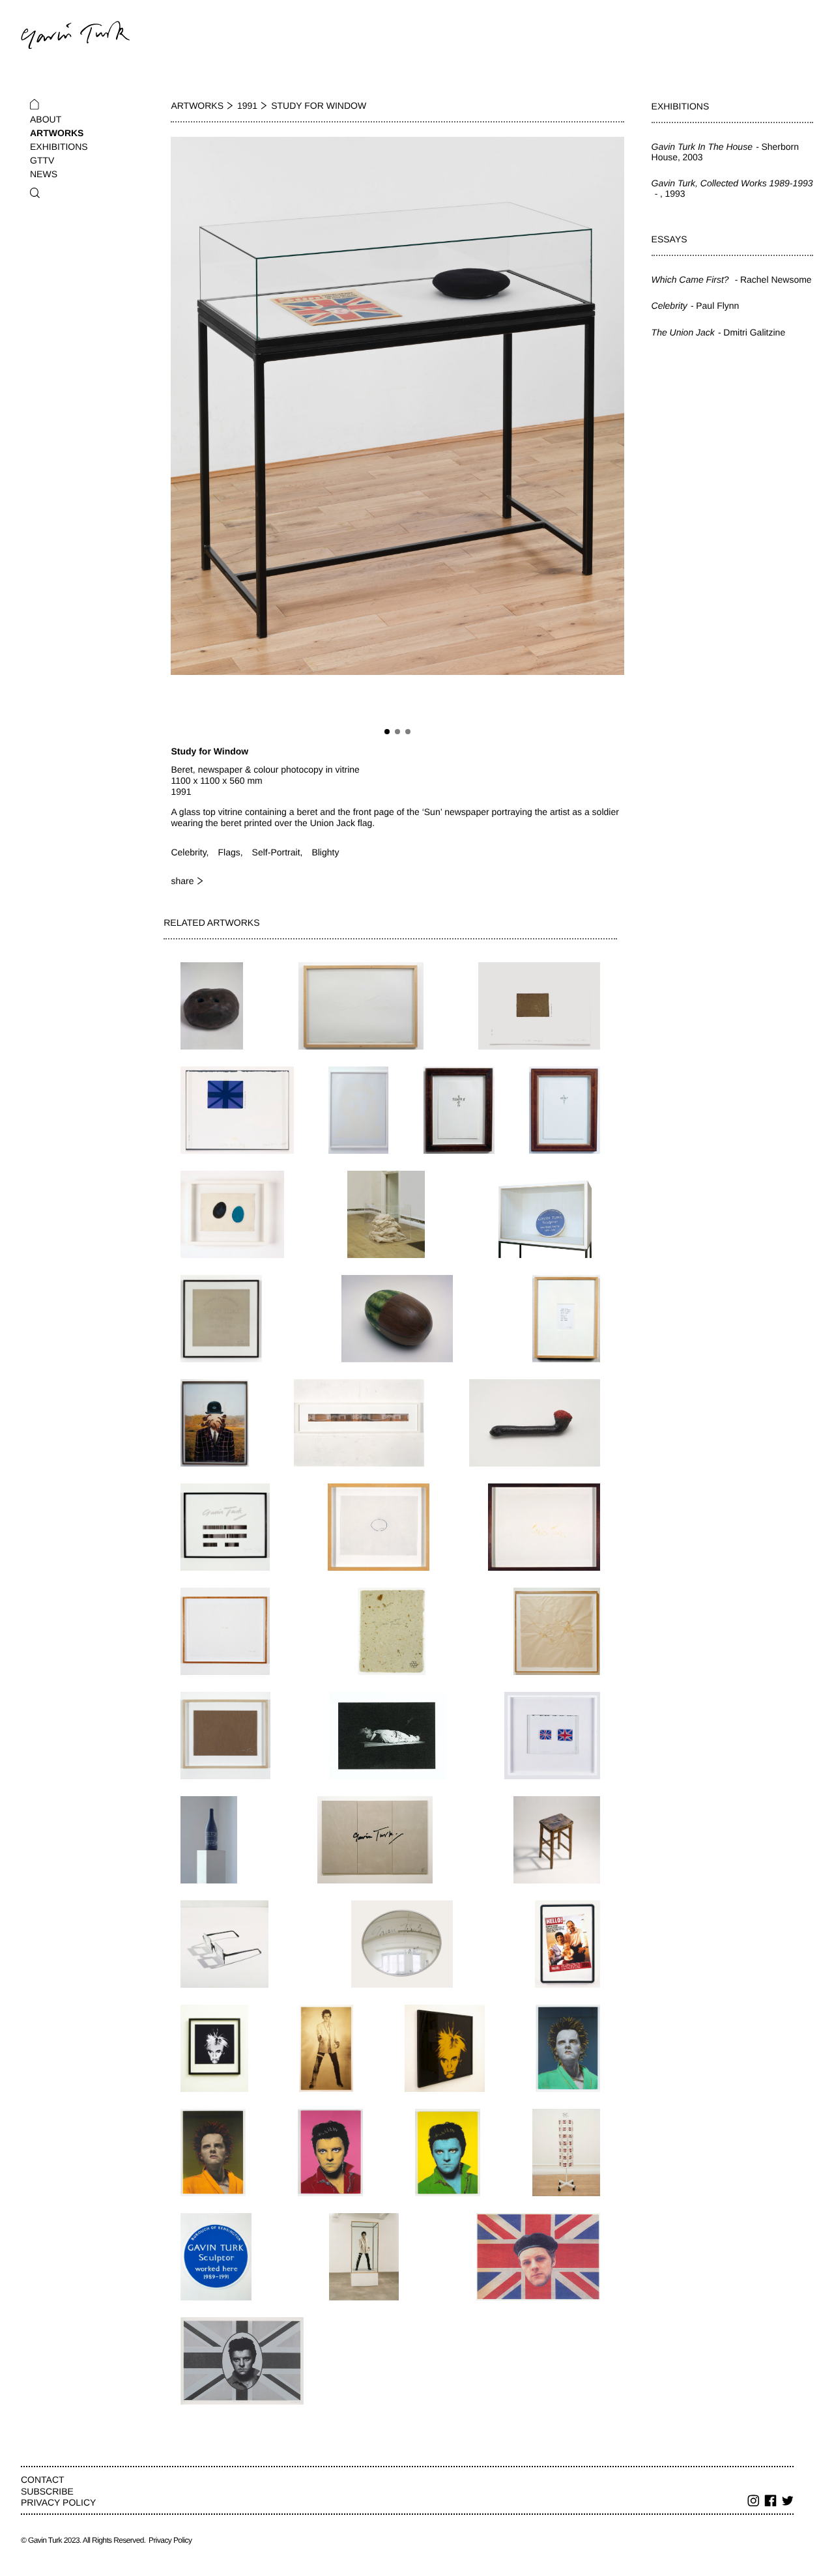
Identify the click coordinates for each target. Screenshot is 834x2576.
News (44, 174)
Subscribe (47, 2491)
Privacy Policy (58, 2502)
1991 (247, 106)
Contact (43, 2480)
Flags (229, 852)
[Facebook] (771, 2502)
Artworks (57, 133)
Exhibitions (59, 147)
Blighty (325, 852)
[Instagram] (754, 2502)
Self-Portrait (276, 852)
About (46, 119)
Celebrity (188, 852)
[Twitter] (788, 2502)
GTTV (42, 160)
